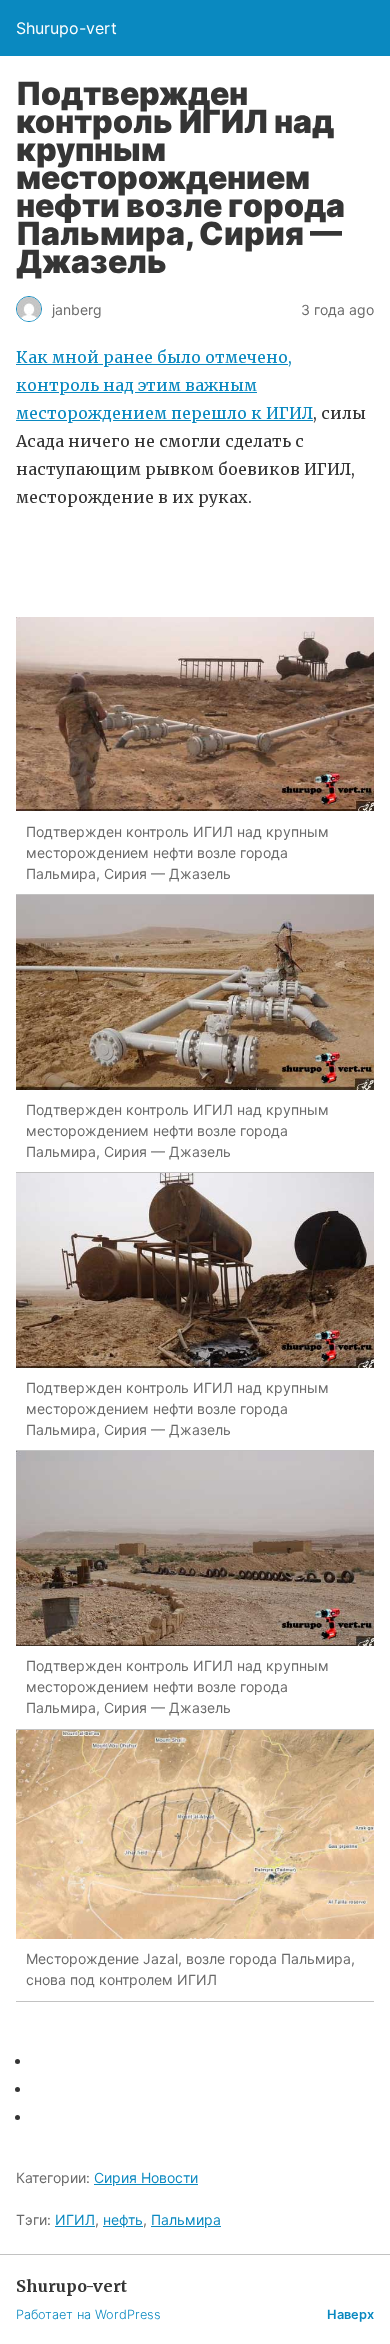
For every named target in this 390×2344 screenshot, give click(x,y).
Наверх (350, 2314)
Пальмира (186, 2219)
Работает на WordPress (88, 2314)
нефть (123, 2219)
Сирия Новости (146, 2177)
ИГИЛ (75, 2219)
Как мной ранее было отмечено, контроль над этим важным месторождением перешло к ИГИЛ (164, 385)
